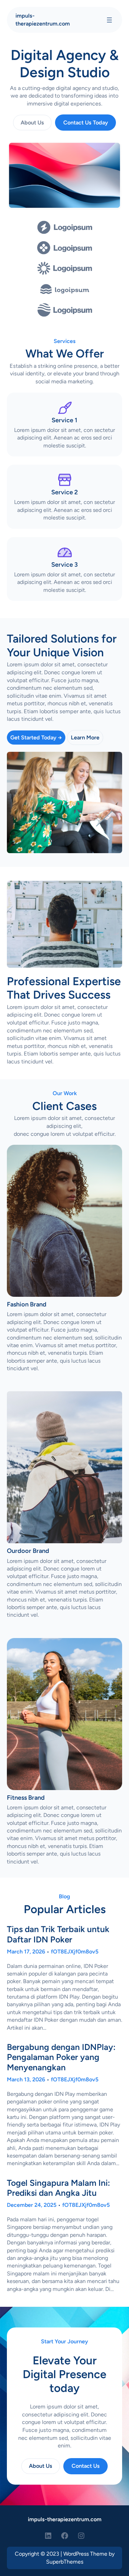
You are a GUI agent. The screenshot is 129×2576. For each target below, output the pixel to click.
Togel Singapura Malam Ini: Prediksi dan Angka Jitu (58, 2188)
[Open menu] (109, 20)
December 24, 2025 (32, 2205)
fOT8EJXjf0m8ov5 (75, 1952)
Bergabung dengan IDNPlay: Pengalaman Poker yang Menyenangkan (61, 2057)
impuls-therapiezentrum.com (65, 2519)
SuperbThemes (65, 2562)
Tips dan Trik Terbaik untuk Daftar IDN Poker (58, 1934)
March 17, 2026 (26, 1952)
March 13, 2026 (26, 2079)
